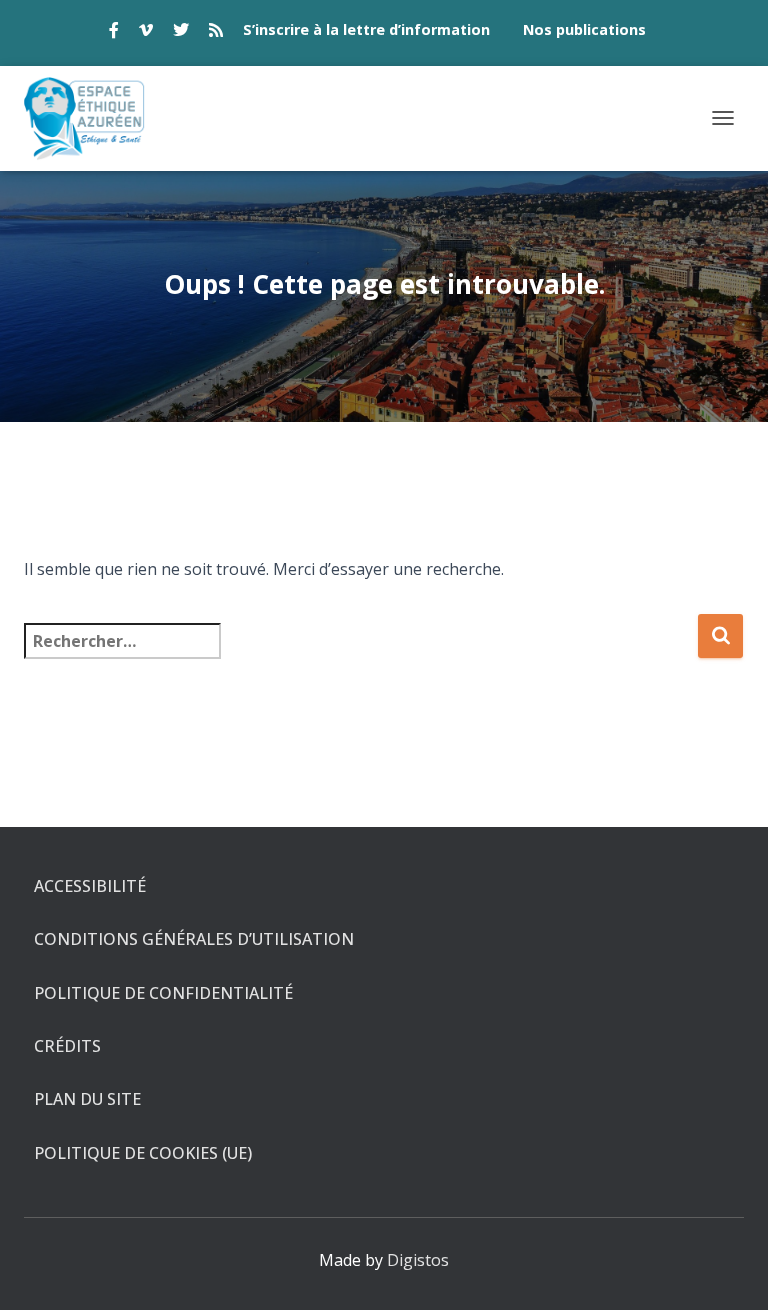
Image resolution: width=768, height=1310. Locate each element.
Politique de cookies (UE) (143, 1153)
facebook (114, 33)
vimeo (146, 33)
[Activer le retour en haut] (728, 1270)
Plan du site (87, 1099)
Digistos (418, 1260)
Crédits (67, 1046)
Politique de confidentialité (163, 993)
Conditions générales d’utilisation (194, 939)
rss (216, 33)
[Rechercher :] (360, 654)
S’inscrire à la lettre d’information (366, 29)
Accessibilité (90, 886)
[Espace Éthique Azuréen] (92, 118)
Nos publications (584, 29)
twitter (181, 33)
